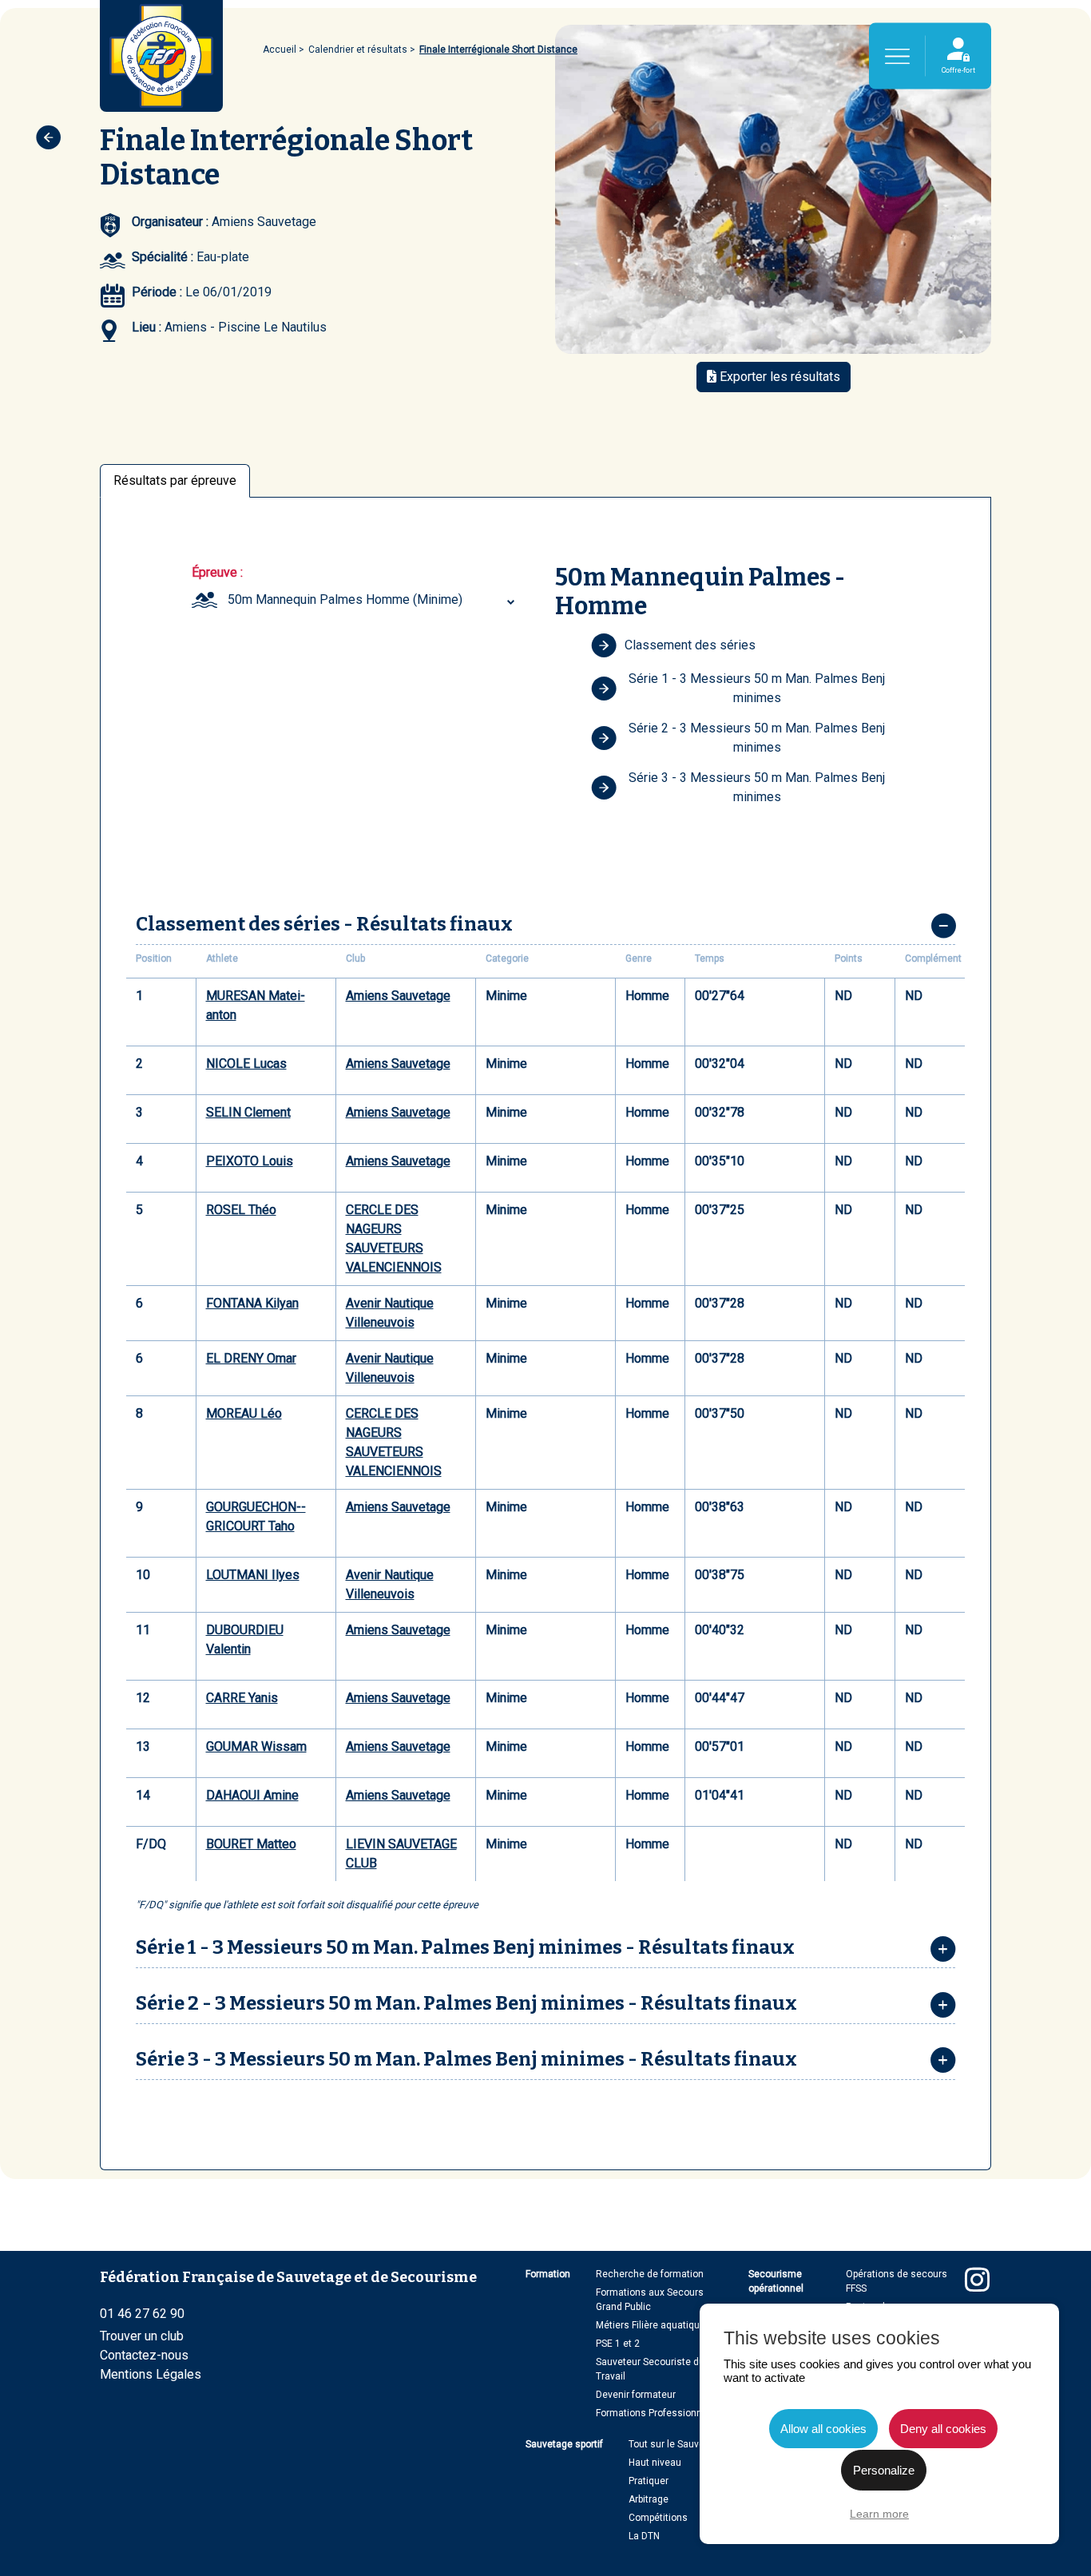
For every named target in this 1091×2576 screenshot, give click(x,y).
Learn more (879, 2514)
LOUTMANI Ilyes (253, 1575)
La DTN (644, 2536)
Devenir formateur (636, 2395)
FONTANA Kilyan (252, 1303)
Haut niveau (655, 2463)
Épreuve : (217, 572)
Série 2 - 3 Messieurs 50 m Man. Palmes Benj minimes (757, 738)
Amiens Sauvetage (398, 996)
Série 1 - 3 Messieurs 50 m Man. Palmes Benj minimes (757, 688)
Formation (548, 2274)
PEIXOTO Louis (250, 1161)
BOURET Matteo (251, 1844)
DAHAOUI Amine (252, 1795)
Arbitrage (649, 2499)
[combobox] (373, 600)
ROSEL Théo (241, 1210)
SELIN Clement (248, 1112)
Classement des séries (690, 645)
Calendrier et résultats (358, 50)
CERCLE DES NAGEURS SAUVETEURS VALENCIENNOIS (394, 1238)
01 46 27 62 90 (142, 2314)
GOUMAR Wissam (256, 1746)
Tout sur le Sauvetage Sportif (692, 2444)
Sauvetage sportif (564, 2444)
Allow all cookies (823, 2429)
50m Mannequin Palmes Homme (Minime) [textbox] (345, 599)
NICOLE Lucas (246, 1064)
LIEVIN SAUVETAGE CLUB (401, 1854)
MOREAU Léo (244, 1413)
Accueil (280, 50)
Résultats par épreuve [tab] (175, 480)
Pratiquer (649, 2481)
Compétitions (658, 2518)
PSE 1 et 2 (618, 2344)
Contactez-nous (144, 2355)
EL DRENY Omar (251, 1358)
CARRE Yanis (242, 1698)
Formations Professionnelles (660, 2413)
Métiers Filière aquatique (651, 2325)
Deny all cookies (943, 2429)
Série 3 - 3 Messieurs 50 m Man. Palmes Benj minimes (757, 787)
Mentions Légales (151, 2374)
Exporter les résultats (778, 377)
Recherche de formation (650, 2274)
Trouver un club (142, 2336)
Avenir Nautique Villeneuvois (390, 1313)
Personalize (884, 2470)
